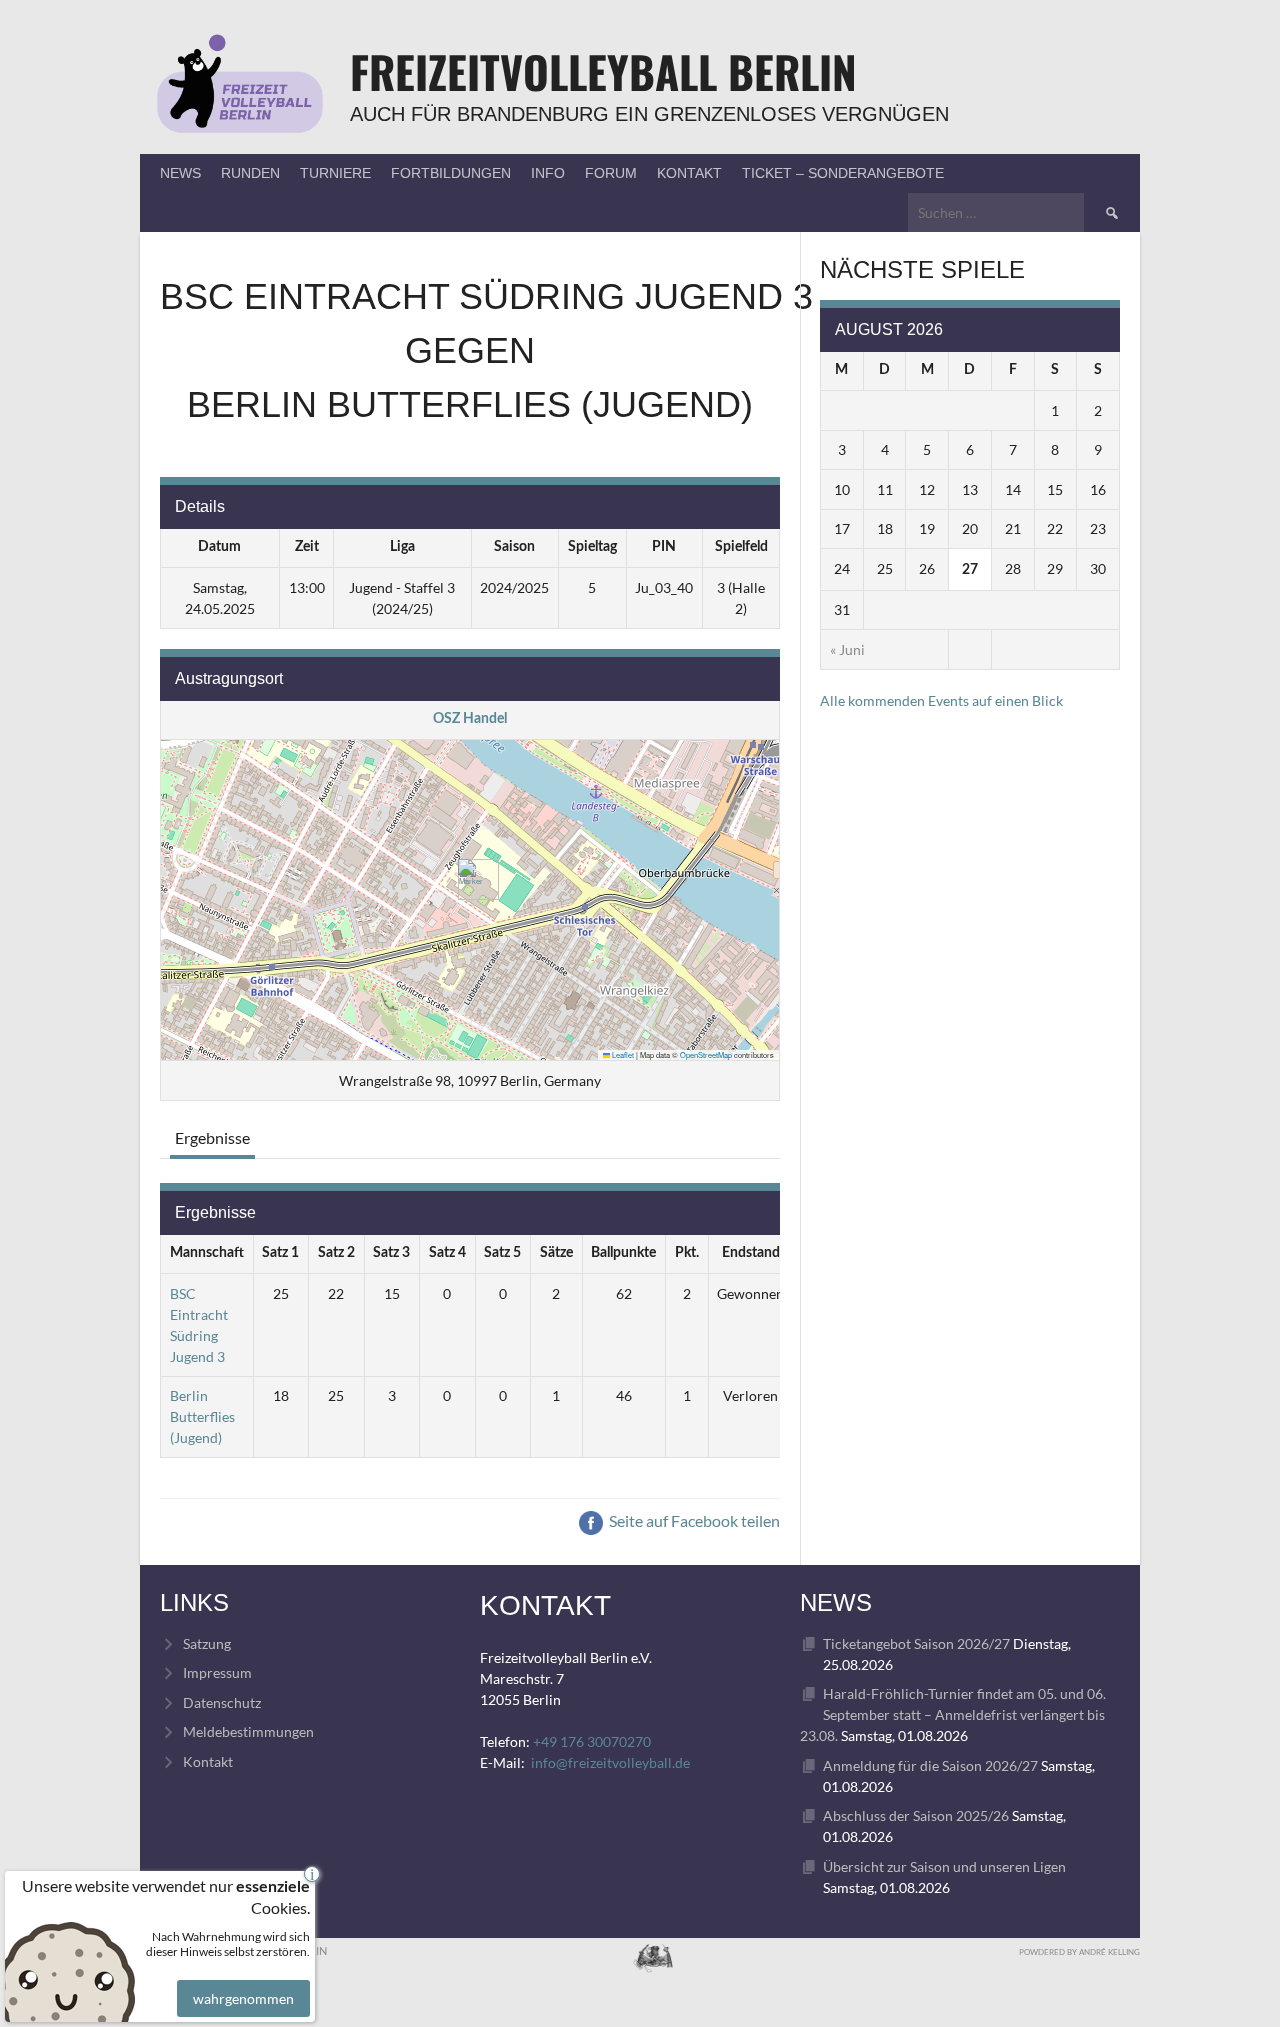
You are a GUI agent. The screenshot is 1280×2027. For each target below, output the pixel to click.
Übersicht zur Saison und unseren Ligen (944, 1866)
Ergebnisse (212, 1137)
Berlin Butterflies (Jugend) (202, 1416)
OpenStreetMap (706, 1054)
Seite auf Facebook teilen (693, 1520)
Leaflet (622, 1054)
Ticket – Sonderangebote (843, 173)
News (180, 173)
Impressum (217, 1672)
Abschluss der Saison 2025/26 (916, 1815)
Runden (250, 173)
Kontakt (689, 173)
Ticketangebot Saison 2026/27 (916, 1643)
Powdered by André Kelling (1079, 1952)
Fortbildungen (451, 173)
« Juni (847, 649)
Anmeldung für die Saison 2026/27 (930, 1765)
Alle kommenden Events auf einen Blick (941, 700)
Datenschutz (222, 1702)
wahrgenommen (243, 1998)
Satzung (207, 1643)
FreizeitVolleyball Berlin (603, 71)
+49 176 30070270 (592, 1741)
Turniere (335, 173)
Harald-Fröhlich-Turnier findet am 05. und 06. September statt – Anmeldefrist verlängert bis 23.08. (953, 1714)
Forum (611, 173)
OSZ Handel (470, 719)
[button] (470, 879)
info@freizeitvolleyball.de (610, 1762)
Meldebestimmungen (248, 1731)
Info (548, 173)
